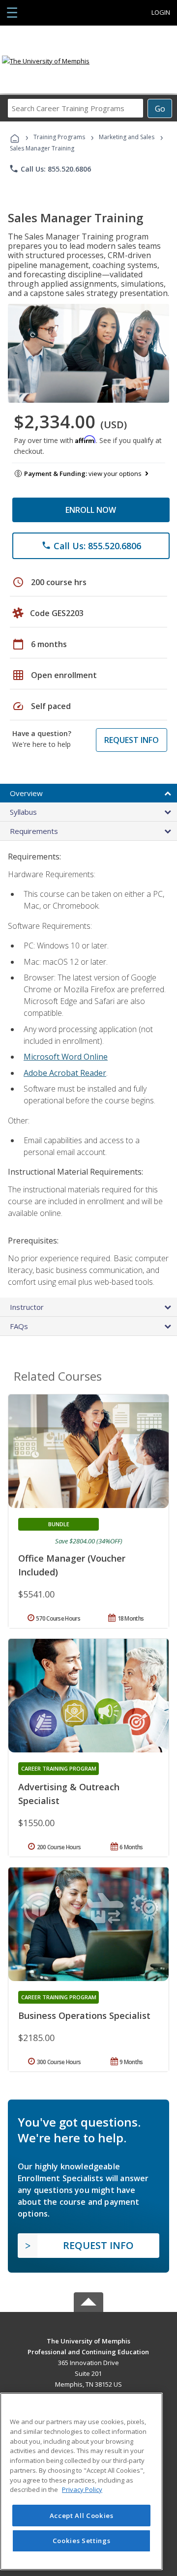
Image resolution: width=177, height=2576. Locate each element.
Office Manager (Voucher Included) (72, 1565)
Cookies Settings (82, 2541)
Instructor (27, 1307)
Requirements (34, 831)
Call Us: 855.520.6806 (50, 169)
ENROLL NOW (91, 510)
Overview (26, 793)
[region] (81, 2481)
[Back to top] (88, 2341)
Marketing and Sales (127, 137)
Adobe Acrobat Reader (65, 1073)
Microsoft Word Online (66, 1057)
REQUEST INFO (132, 740)
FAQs (19, 1326)
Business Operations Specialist (84, 2015)
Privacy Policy (82, 2489)
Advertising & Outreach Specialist (69, 1794)
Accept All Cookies (82, 2516)
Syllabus (23, 812)
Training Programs (59, 137)
